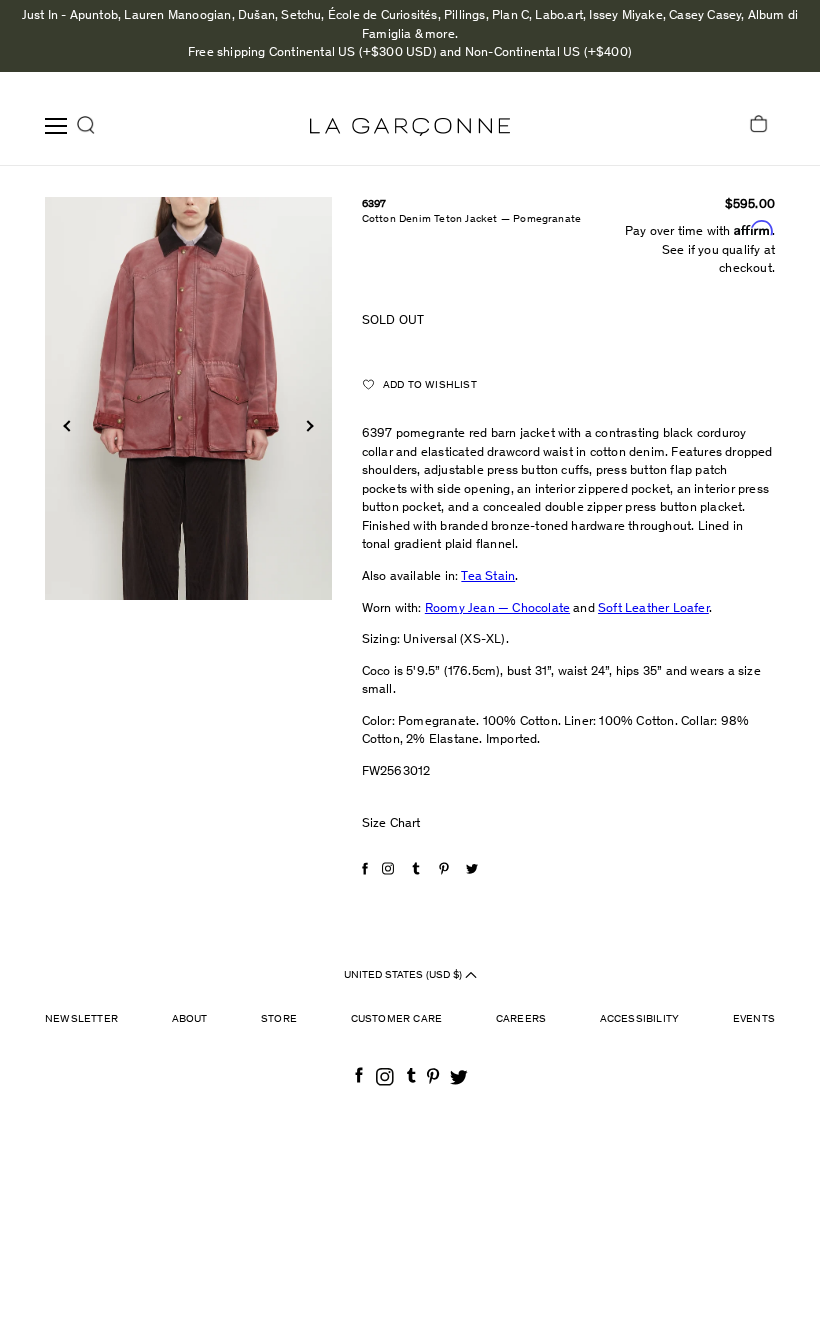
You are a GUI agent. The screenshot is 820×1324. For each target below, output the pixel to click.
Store (279, 1019)
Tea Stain (488, 577)
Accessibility (640, 1019)
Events (754, 1019)
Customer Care (397, 1019)
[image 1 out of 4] (188, 398)
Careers (521, 1019)
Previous (68, 425)
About (190, 1019)
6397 (374, 204)
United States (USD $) (404, 974)
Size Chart (391, 824)
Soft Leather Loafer (653, 609)
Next (307, 425)
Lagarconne (410, 127)
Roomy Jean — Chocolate (497, 609)
